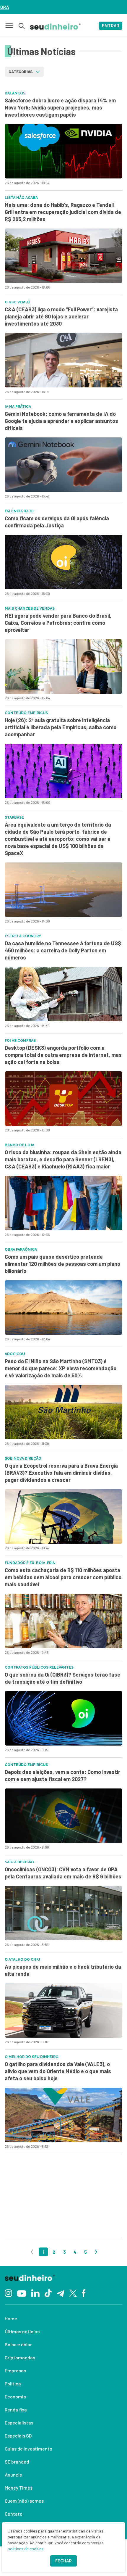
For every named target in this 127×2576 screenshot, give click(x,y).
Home (11, 2318)
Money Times (19, 2488)
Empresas (15, 2370)
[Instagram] (8, 2293)
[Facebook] (84, 2293)
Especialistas (19, 2423)
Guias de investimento (29, 2449)
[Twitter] (73, 2293)
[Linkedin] (35, 2293)
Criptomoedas (20, 2357)
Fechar (63, 2561)
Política (13, 2383)
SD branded (17, 2462)
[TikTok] (48, 2293)
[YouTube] (22, 2293)
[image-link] (63, 151)
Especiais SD (18, 2436)
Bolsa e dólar (18, 2344)
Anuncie (13, 2475)
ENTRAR (111, 26)
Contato (14, 2514)
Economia (15, 2397)
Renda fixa (16, 2410)
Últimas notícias (22, 2331)
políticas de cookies (26, 2549)
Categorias (21, 71)
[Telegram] (60, 2293)
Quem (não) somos (24, 2501)
